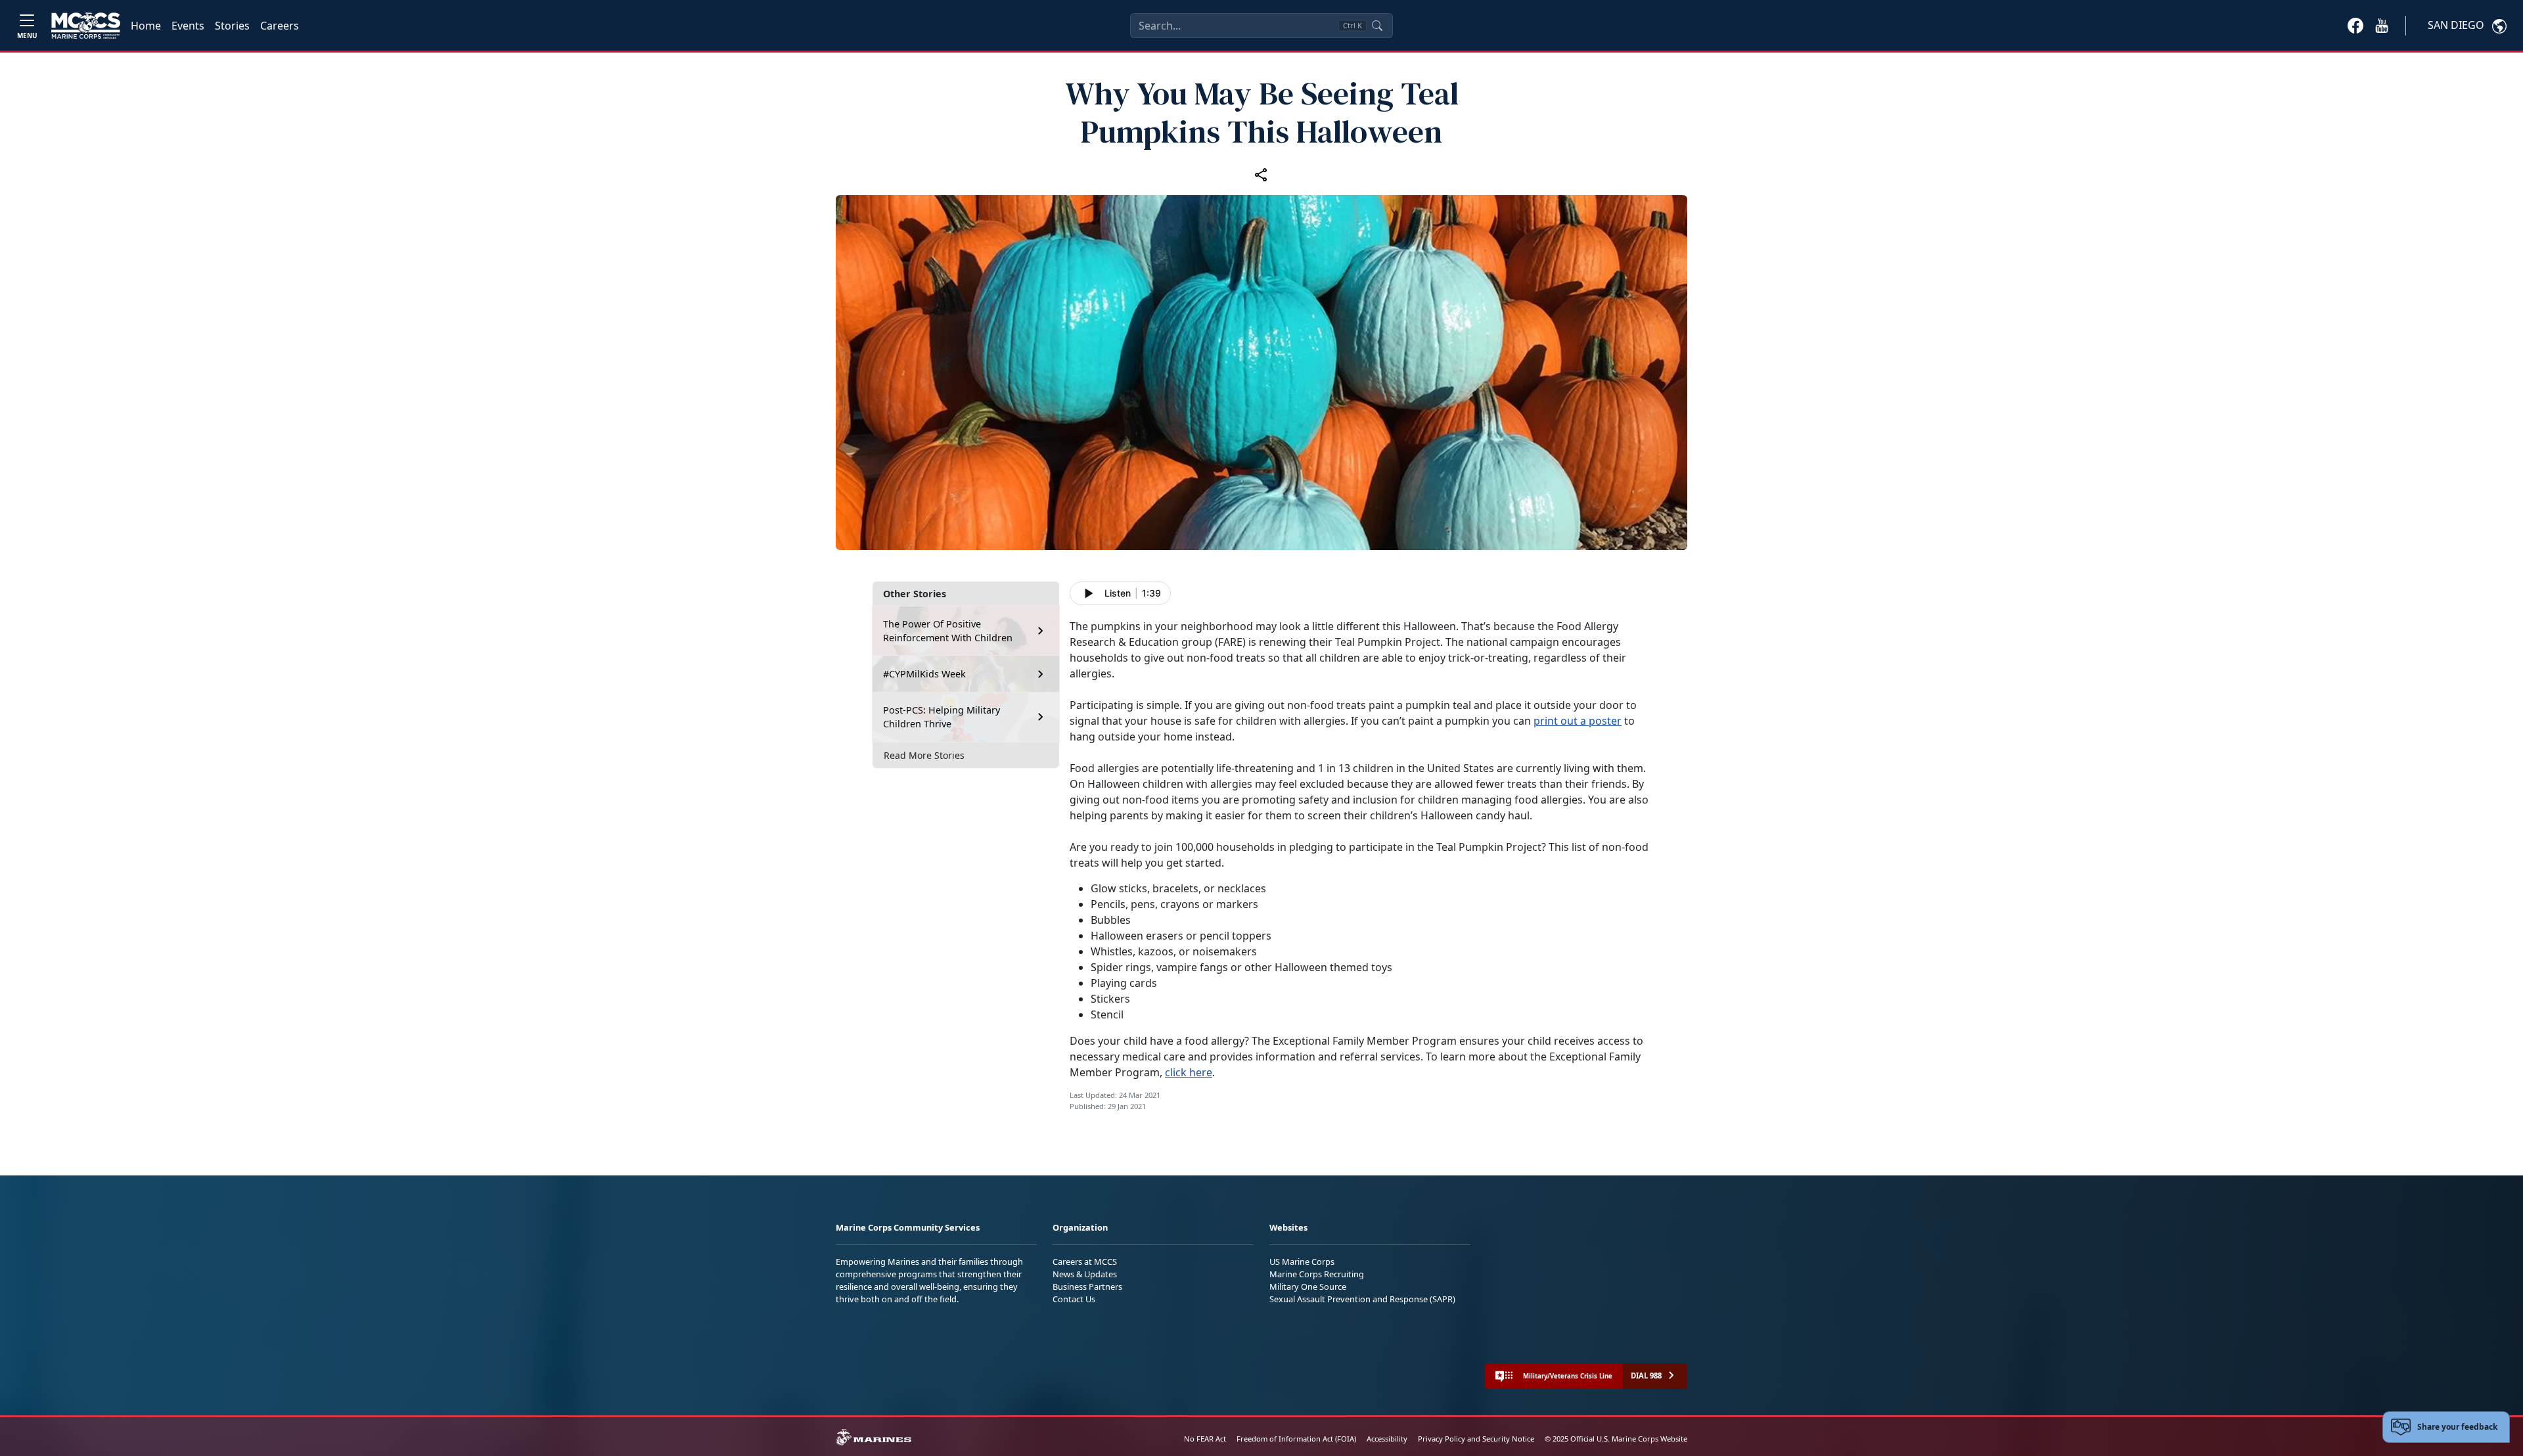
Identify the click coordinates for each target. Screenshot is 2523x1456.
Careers (280, 26)
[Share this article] (1261, 174)
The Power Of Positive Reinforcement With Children (948, 631)
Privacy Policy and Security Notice (1476, 1439)
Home (146, 26)
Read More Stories (924, 755)
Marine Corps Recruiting (1317, 1274)
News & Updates (1085, 1274)
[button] (2355, 25)
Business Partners (1087, 1286)
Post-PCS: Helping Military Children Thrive (942, 717)
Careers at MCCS (1085, 1262)
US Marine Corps (1302, 1262)
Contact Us (1074, 1299)
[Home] (86, 26)
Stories (232, 26)
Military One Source (1308, 1286)
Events (188, 26)
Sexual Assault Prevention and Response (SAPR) (1362, 1299)
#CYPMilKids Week (924, 674)
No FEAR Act (1205, 1439)
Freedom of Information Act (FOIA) (1296, 1439)
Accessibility (1387, 1439)
